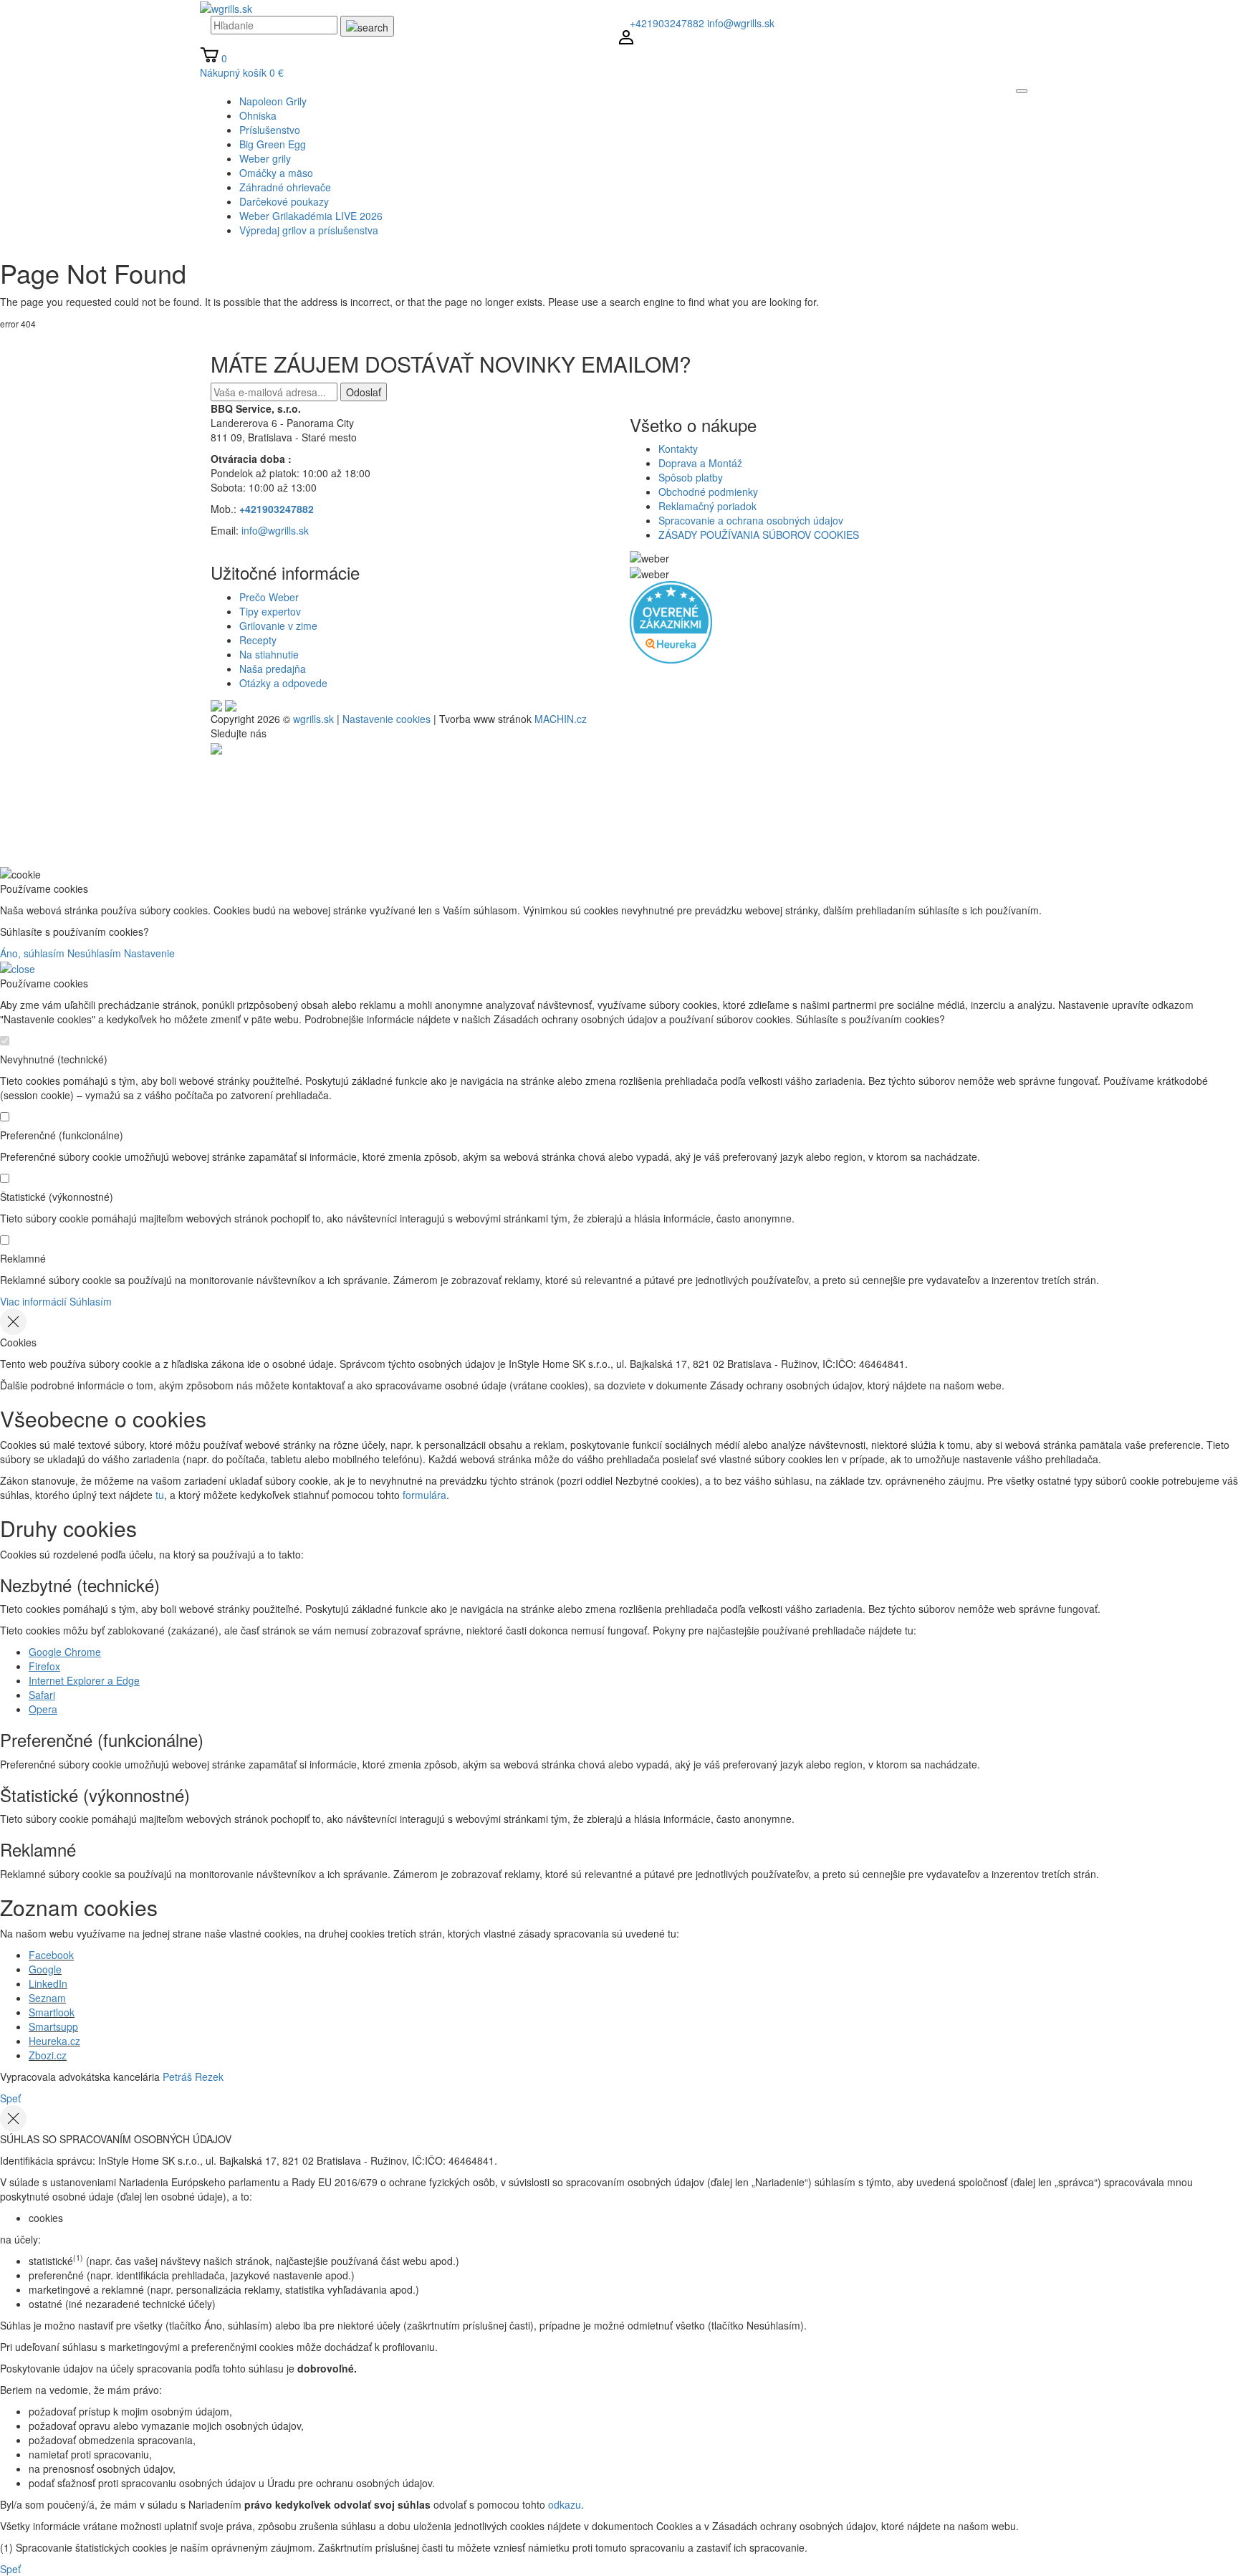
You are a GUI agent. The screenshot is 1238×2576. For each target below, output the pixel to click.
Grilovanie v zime (278, 626)
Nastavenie (149, 953)
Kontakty (678, 449)
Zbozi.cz (48, 2055)
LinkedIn (48, 1983)
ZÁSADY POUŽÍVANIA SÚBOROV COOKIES (759, 535)
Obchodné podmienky (708, 492)
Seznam (47, 1998)
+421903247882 (667, 23)
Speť (10, 2098)
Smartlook (52, 2012)
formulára (424, 1495)
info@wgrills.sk (741, 23)
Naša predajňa (273, 669)
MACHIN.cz (561, 719)
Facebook (51, 1955)
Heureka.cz (54, 2041)
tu (160, 1495)
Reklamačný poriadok (707, 506)
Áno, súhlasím (32, 953)
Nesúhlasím (94, 953)
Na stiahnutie (269, 654)
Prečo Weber (269, 597)
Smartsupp (53, 2026)
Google (45, 1969)
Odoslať (364, 392)
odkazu (565, 2504)
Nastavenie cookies (387, 719)
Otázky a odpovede (283, 683)
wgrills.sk (313, 719)
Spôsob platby (691, 477)
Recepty (258, 640)
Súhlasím (91, 1301)
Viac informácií (33, 1301)
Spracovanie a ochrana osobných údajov (751, 520)
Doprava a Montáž (700, 463)
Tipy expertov (270, 611)
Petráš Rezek (193, 2077)
